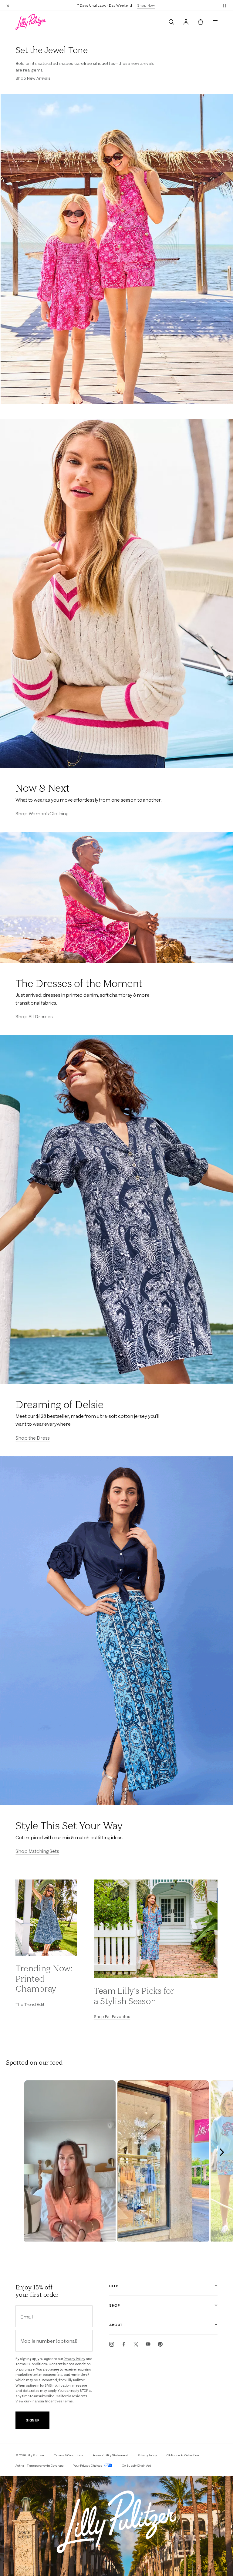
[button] (225, 5)
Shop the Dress (33, 1438)
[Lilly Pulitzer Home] (31, 22)
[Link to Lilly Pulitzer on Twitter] (136, 2344)
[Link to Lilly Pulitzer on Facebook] (124, 2344)
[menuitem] (171, 22)
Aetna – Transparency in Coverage (40, 2466)
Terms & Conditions (68, 2455)
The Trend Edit (30, 2004)
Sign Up (33, 2420)
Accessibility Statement (111, 2455)
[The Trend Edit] (46, 1918)
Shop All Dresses (34, 1016)
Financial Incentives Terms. (52, 2401)
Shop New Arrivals (33, 78)
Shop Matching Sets (37, 1851)
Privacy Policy (74, 2359)
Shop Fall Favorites (112, 2016)
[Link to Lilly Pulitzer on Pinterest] (160, 2344)
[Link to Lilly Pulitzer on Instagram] (112, 2344)
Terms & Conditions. (32, 2364)
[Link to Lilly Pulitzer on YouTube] (148, 2344)
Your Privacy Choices (88, 2466)
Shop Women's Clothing (42, 813)
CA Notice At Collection (183, 2455)
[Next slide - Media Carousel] (221, 2152)
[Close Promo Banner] (8, 5)
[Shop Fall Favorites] (156, 1929)
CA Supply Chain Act (137, 2466)
